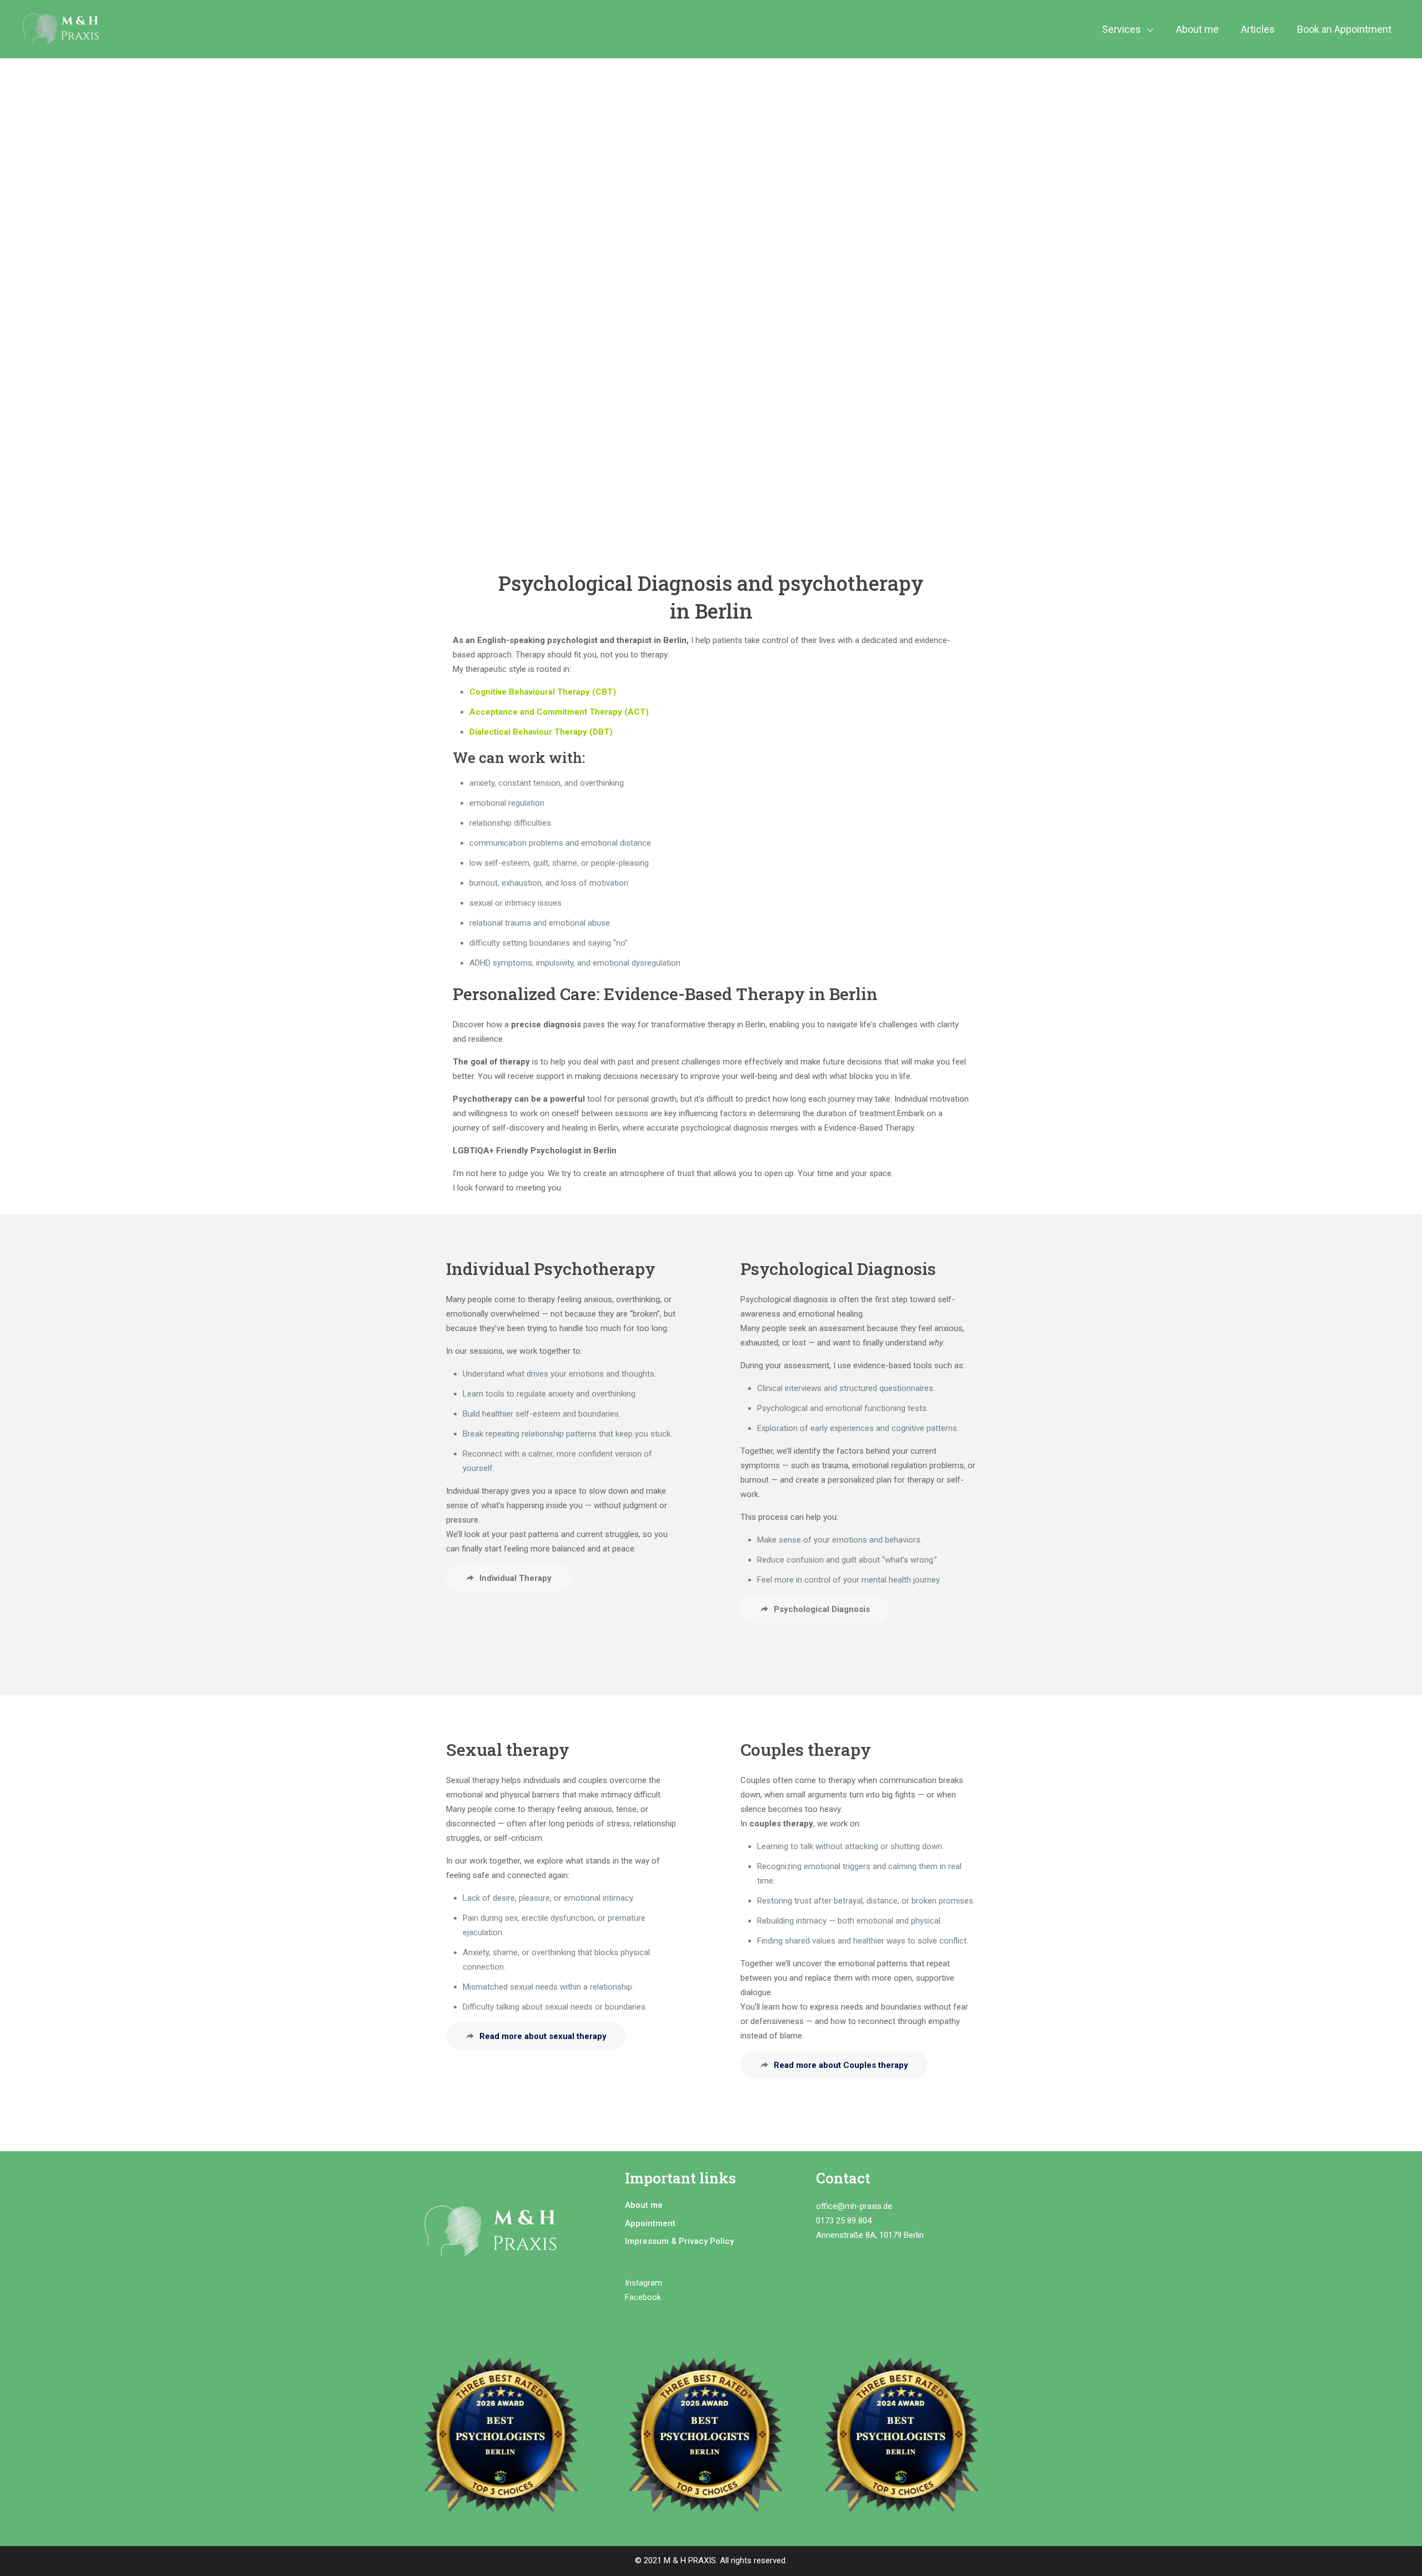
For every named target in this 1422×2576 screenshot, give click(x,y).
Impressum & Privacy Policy (679, 2241)
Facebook (644, 2297)
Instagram (644, 2283)
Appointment (650, 2223)
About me (644, 2205)
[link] (507, 2441)
